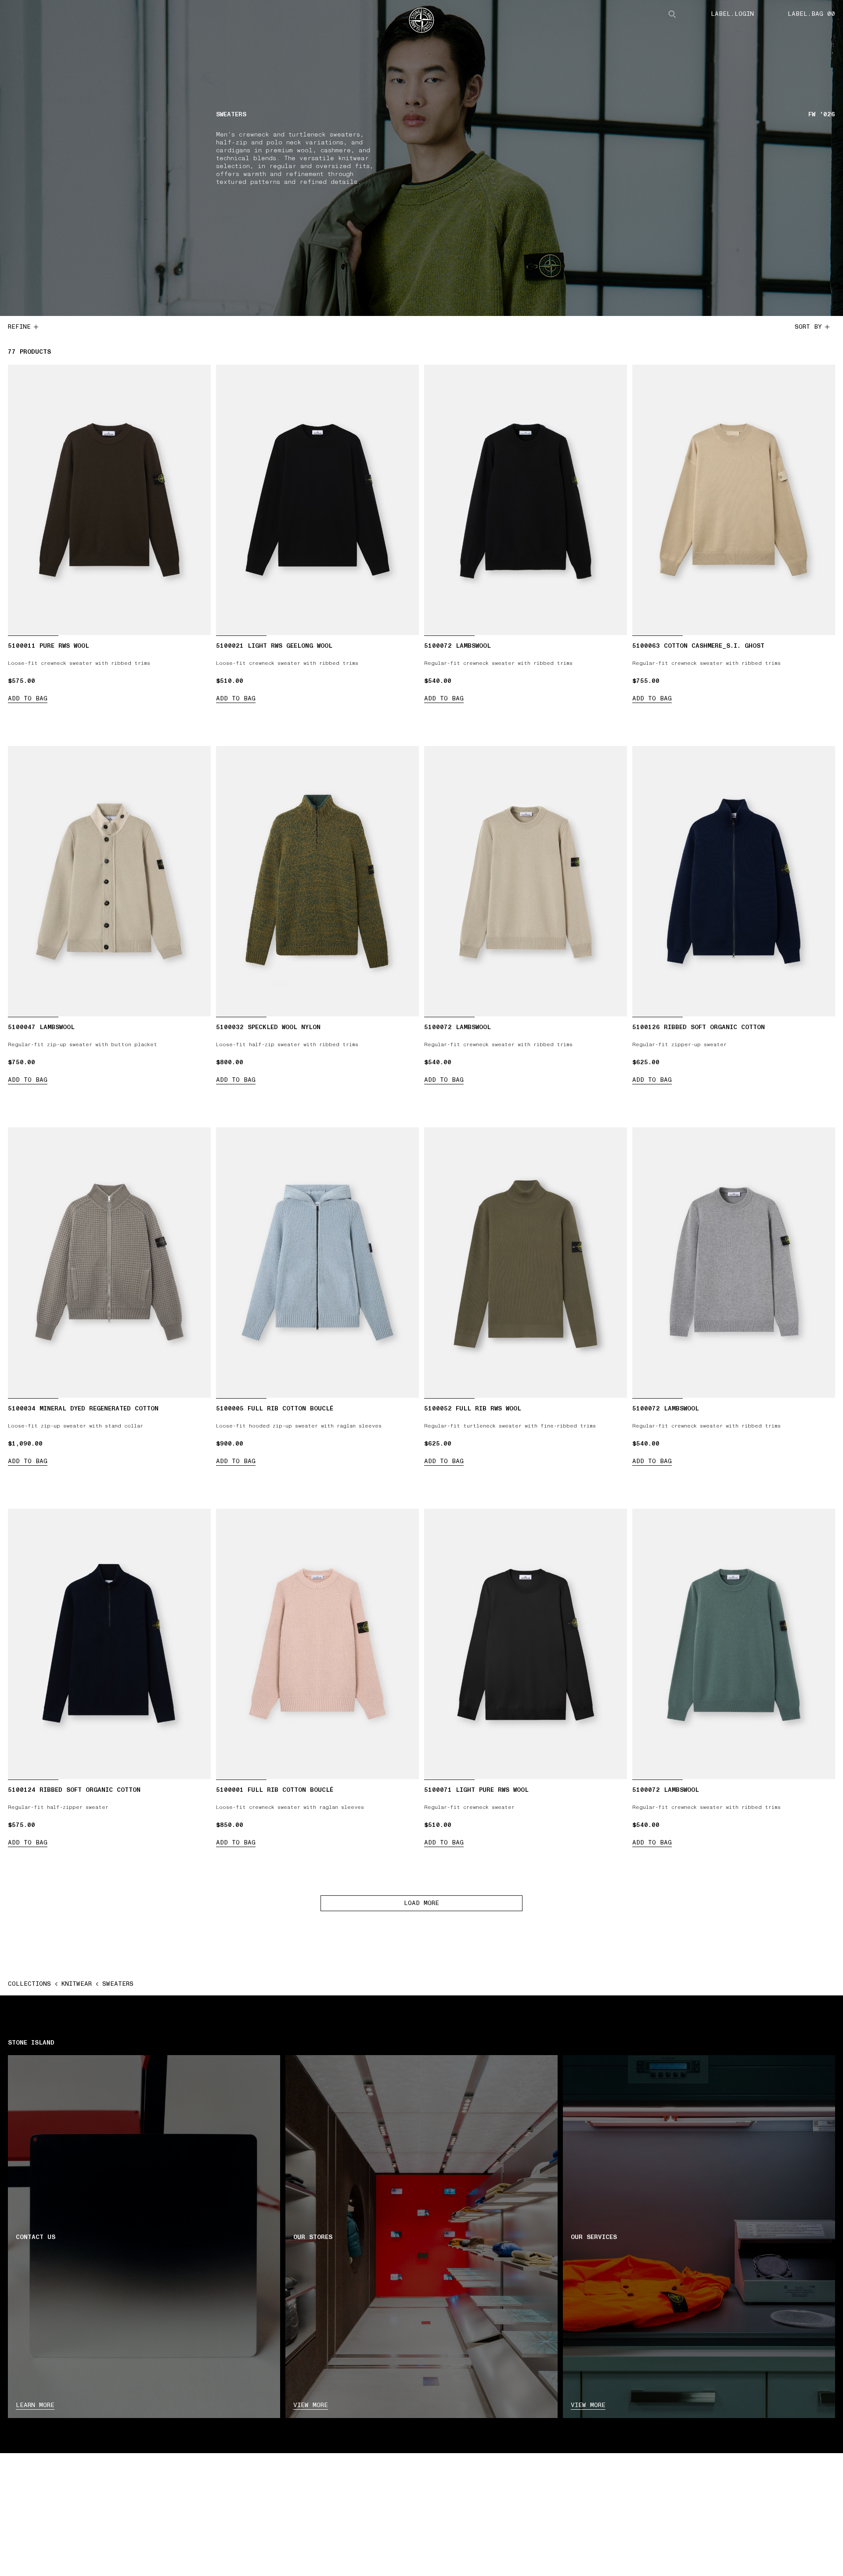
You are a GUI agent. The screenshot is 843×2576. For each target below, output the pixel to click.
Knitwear (77, 1984)
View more (311, 2405)
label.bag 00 (811, 14)
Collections (29, 1984)
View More (588, 2405)
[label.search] (672, 14)
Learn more (35, 2405)
